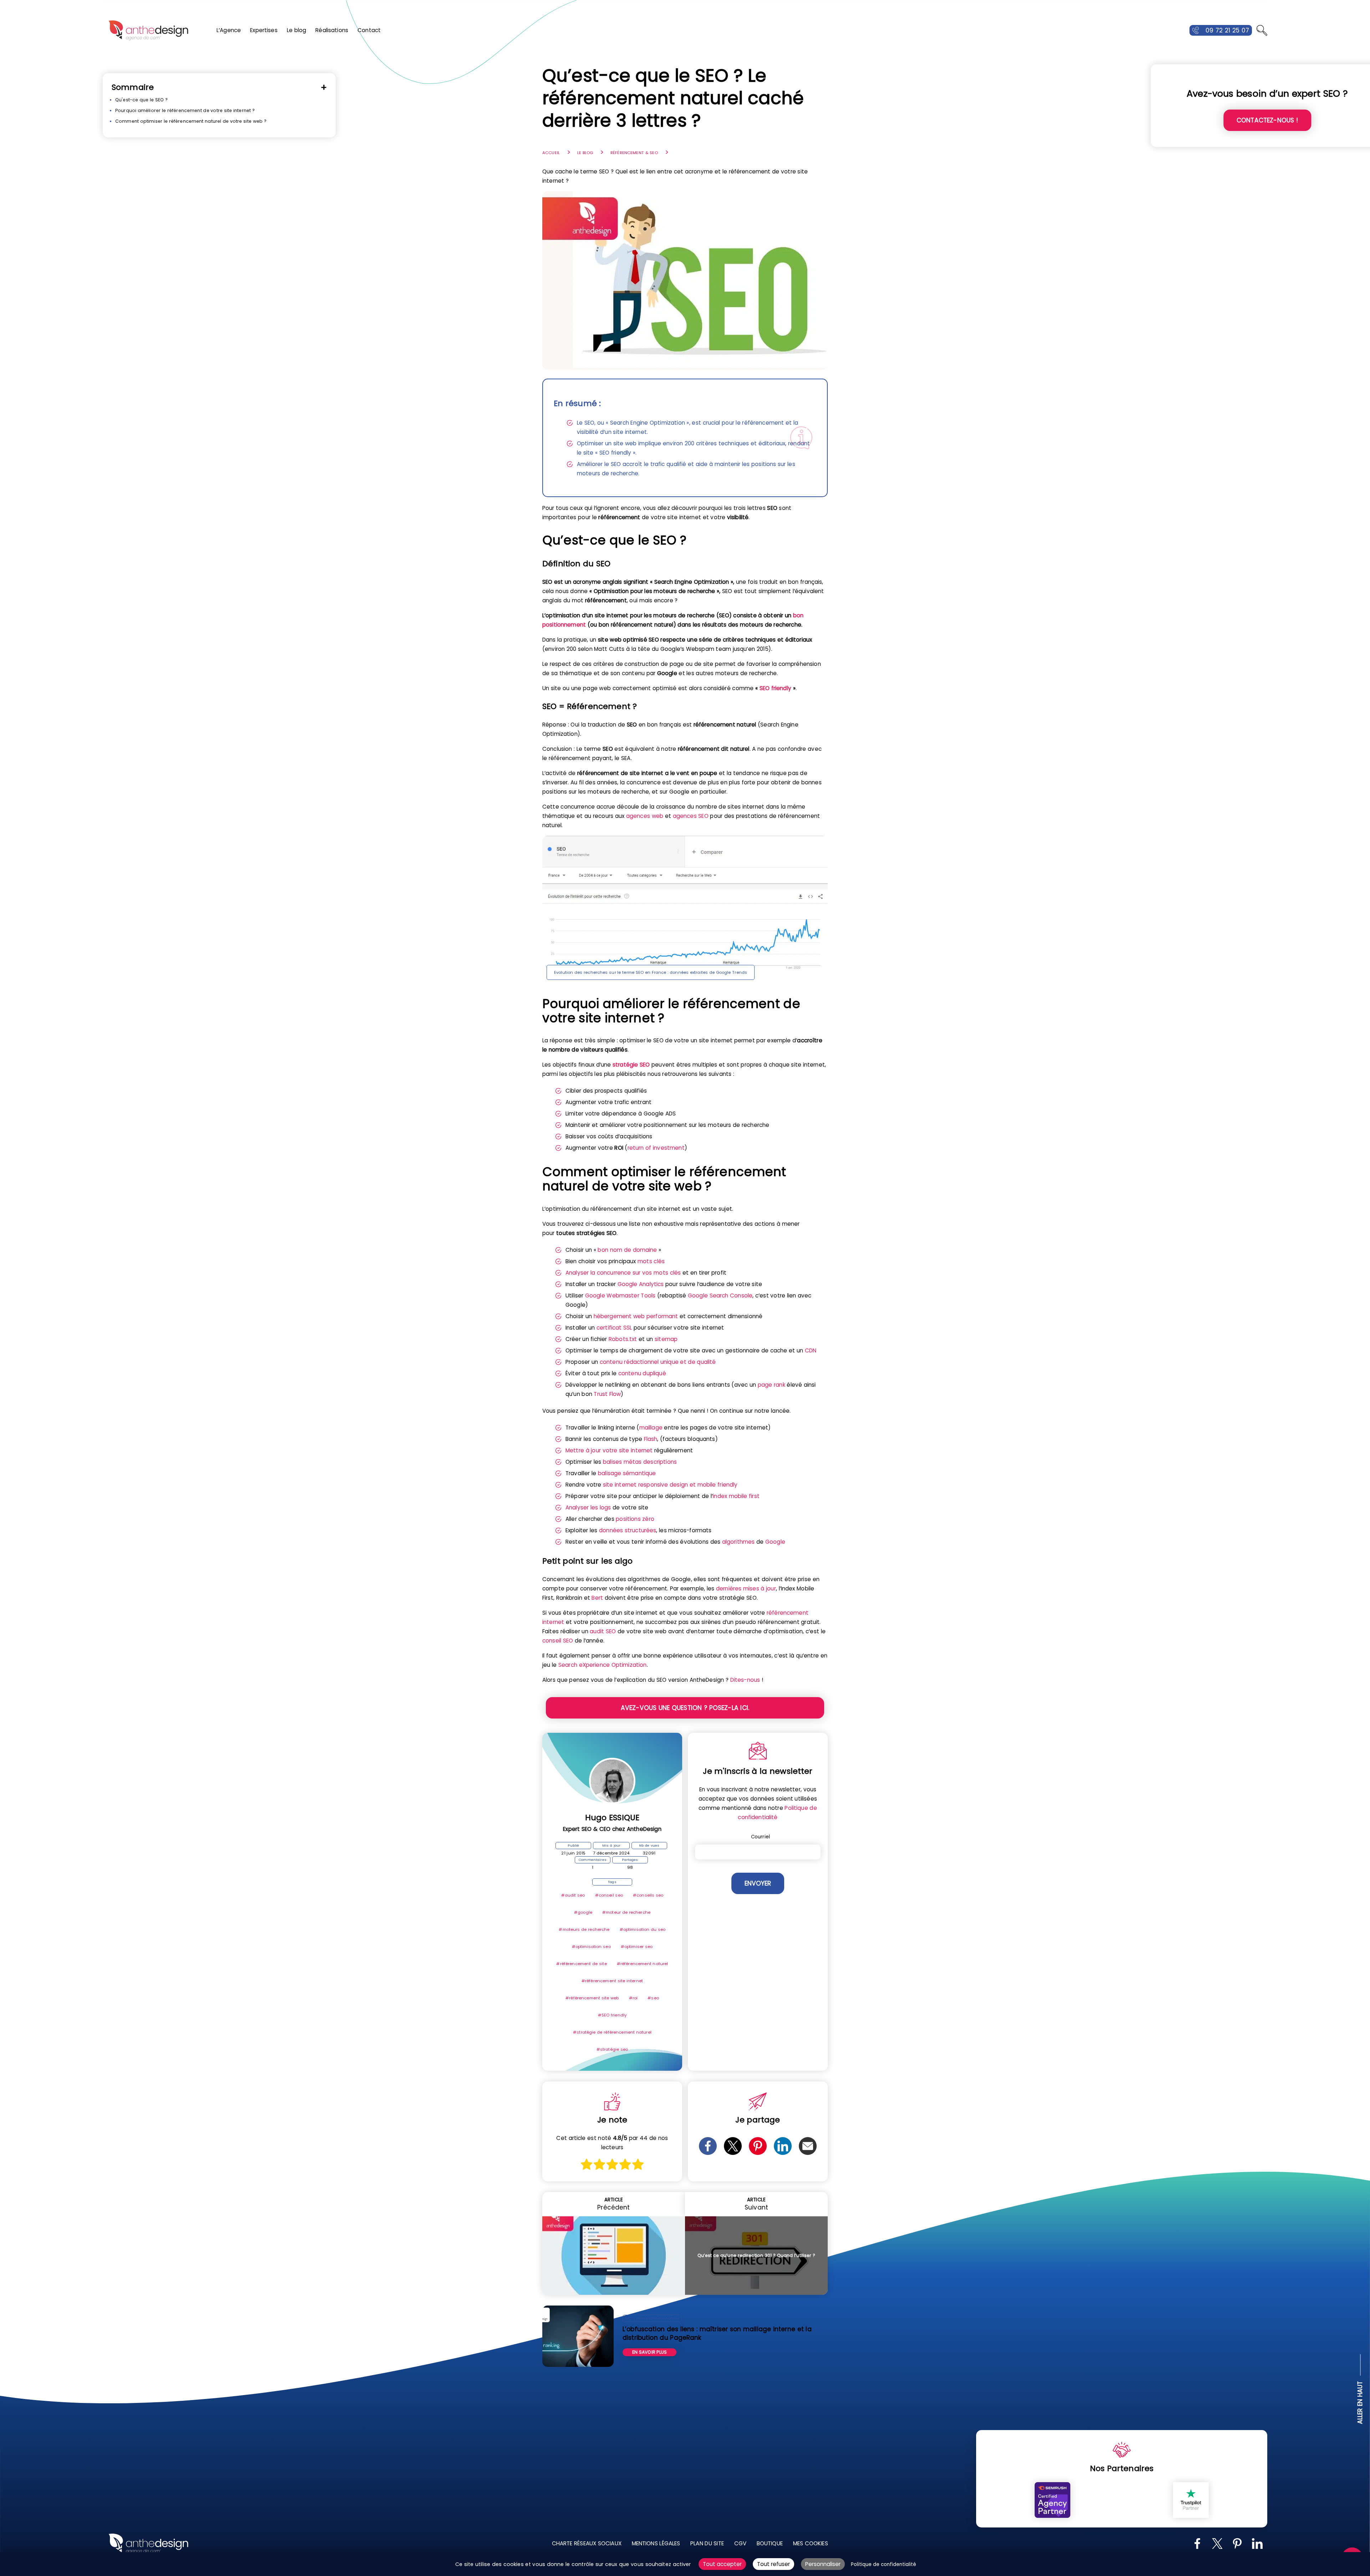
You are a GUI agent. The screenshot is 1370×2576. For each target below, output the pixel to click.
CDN (811, 1350)
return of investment (656, 1148)
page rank (772, 1385)
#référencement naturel (643, 1964)
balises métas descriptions (640, 1462)
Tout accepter (722, 2564)
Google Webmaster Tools (620, 1295)
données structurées (628, 1530)
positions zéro (635, 1519)
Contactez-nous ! (1267, 120)
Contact (369, 30)
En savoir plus (650, 2352)
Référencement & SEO (634, 153)
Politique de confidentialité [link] (884, 2564)
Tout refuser (773, 2564)
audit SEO (603, 1631)
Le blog (297, 30)
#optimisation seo (591, 1947)
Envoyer (758, 1883)
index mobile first (736, 1496)
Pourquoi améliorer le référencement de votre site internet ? (185, 110)
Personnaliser (823, 2564)
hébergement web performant (636, 1316)
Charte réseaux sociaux (587, 2543)
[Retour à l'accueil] (148, 30)
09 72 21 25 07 (1227, 30)
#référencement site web (592, 1998)
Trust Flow (607, 1394)
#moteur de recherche (626, 1912)
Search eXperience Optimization (603, 1665)
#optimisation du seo (643, 1929)
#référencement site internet (612, 1981)
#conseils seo (648, 1895)
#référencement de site (581, 1964)
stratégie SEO (631, 1065)
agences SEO (691, 816)
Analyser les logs (588, 1507)
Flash (651, 1439)
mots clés (651, 1261)
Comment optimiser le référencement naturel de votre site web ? (191, 121)
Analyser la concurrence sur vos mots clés (623, 1273)
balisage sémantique (627, 1473)
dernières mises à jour (746, 1588)
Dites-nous (745, 1680)
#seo (653, 1998)
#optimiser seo (637, 1947)
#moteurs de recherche (584, 1929)
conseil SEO (558, 1641)
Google (775, 1542)
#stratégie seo (612, 2049)
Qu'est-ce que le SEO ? (141, 100)
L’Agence (229, 30)
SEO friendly (775, 688)
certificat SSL (614, 1328)
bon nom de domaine (627, 1250)
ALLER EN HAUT (1360, 2402)
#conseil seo (609, 1895)
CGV (740, 2543)
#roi (633, 1998)
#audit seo (573, 1895)
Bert (597, 1598)
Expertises (264, 30)
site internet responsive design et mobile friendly (670, 1485)
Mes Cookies (811, 2543)
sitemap (666, 1339)
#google (583, 1912)
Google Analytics (641, 1284)
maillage (651, 1428)
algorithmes (739, 1542)
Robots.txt (623, 1339)
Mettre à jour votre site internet (609, 1450)
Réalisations (332, 30)
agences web (645, 816)
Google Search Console (720, 1295)
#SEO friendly (612, 2015)
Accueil (551, 153)
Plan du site (707, 2543)
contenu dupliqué (642, 1373)
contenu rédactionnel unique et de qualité (658, 1362)
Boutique (770, 2543)
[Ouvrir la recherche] (1262, 30)
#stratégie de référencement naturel (612, 2032)
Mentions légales (656, 2543)
